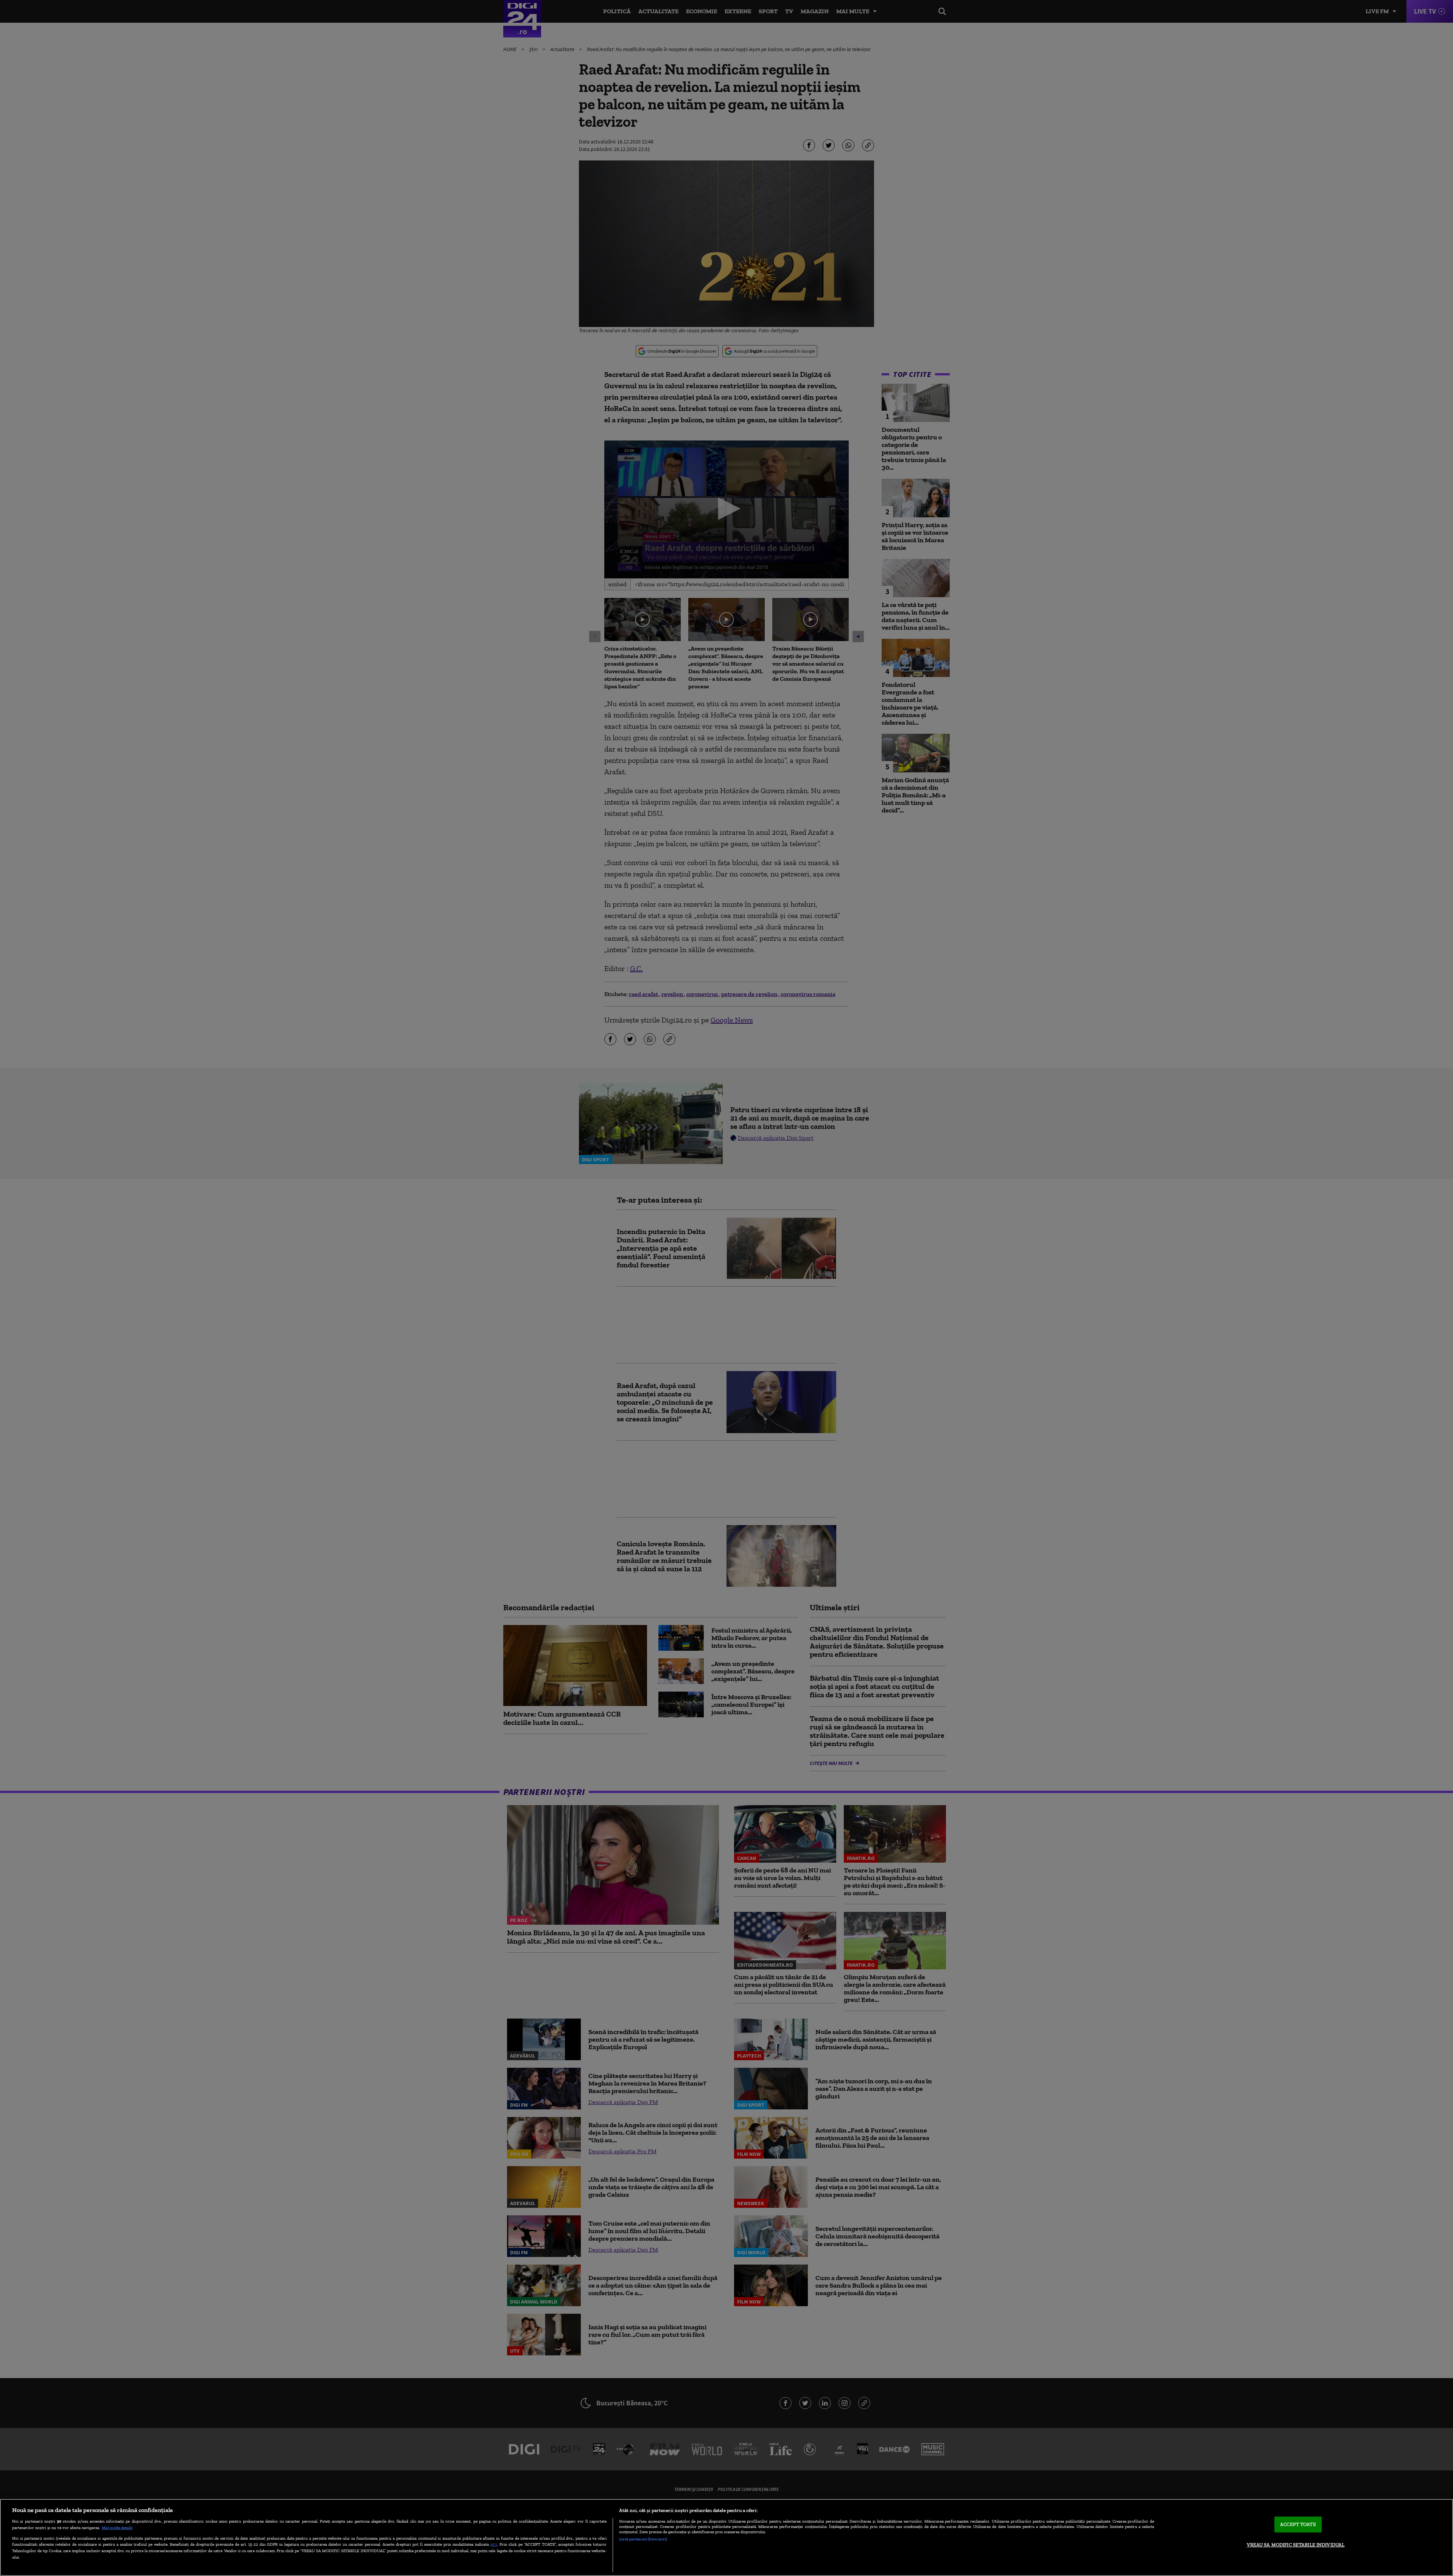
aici (494, 2544)
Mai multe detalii (117, 2528)
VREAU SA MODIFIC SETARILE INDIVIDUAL (1296, 2545)
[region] (726, 2537)
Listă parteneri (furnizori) (643, 2539)
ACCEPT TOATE (1298, 2524)
